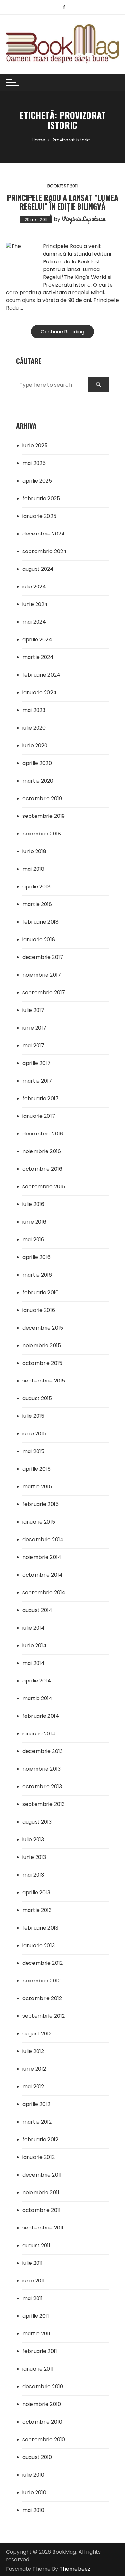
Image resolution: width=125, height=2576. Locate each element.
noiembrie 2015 (42, 1345)
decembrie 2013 (43, 1751)
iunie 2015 (34, 1434)
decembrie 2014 (43, 1540)
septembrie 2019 (44, 816)
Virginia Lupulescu (84, 219)
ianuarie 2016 (39, 1310)
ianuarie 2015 (39, 1522)
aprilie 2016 (37, 1257)
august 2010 (37, 2457)
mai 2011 (33, 2298)
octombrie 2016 (42, 1169)
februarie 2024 (41, 675)
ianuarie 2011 (38, 2369)
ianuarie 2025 (39, 516)
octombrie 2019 (42, 798)
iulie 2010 (33, 2475)
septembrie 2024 (45, 551)
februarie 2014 (41, 1716)
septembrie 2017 (44, 993)
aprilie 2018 (37, 887)
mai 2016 (33, 1240)
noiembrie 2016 (42, 1151)
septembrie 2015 (44, 1381)
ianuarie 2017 (39, 1116)
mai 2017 (33, 1045)
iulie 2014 (34, 1628)
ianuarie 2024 (40, 693)
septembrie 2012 (44, 2016)
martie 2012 (37, 2122)
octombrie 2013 (42, 1787)
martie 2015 (37, 1487)
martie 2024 (38, 657)
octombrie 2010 (42, 2422)
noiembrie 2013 (42, 1769)
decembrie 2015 (43, 1328)
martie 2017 (37, 1081)
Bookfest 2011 (63, 186)
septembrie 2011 (43, 2228)
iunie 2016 (34, 1222)
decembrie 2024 (44, 534)
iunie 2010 (34, 2492)
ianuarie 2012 (39, 2157)
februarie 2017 (41, 1098)
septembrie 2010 (44, 2439)
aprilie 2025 (37, 481)
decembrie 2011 (42, 2175)
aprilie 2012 (36, 2104)
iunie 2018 (34, 851)
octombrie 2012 (42, 1998)
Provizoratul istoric (67, 285)
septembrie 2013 (44, 1804)
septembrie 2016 (44, 1187)
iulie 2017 (33, 1010)
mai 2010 (33, 2510)
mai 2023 (34, 710)
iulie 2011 (33, 2263)
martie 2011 (37, 2334)
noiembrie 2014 (42, 1557)
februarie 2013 (40, 1928)
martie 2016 (37, 1275)
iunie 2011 (34, 2281)
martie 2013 (37, 1910)
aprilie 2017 (37, 1063)
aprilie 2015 (37, 1469)
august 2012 (37, 2034)
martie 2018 (37, 904)
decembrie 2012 (43, 1963)
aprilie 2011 (36, 2316)
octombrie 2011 (42, 2210)
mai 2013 (33, 1875)
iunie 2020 (35, 745)
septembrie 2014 (44, 1592)
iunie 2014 (35, 1645)
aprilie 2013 (36, 1892)
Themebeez (75, 2569)
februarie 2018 (41, 922)
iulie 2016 (33, 1204)
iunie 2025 (35, 445)
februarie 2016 (41, 1292)
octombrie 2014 (42, 1575)
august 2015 (37, 1398)
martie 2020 (38, 781)
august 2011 (37, 2245)
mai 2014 (33, 1663)
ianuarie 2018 (39, 940)
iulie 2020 (34, 728)
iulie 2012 (33, 2051)
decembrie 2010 (43, 2387)
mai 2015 (33, 1451)
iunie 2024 (35, 604)
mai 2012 (33, 2087)
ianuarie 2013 (39, 1945)
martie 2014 (37, 1698)
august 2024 (38, 569)
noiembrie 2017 (42, 975)
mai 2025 (34, 463)
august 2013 (37, 1822)
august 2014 (37, 1610)
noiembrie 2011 (41, 2192)
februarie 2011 (40, 2351)
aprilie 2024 (37, 640)
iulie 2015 (33, 1416)
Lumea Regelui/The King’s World (75, 273)
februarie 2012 (40, 2140)
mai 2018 (33, 869)
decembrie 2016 (43, 1134)
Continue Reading (63, 332)
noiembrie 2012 (42, 1981)
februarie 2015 (41, 1504)
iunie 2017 (34, 1028)
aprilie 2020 (37, 763)
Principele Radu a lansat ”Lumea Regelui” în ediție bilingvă (63, 201)
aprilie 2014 (37, 1681)
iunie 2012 (34, 2069)
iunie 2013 (34, 1857)
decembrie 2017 (43, 957)
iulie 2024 (34, 587)
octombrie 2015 (42, 1363)
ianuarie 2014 (39, 1734)
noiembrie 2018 (42, 834)
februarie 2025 (41, 498)
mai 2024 (34, 622)
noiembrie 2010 (42, 2404)
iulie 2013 (33, 1840)
